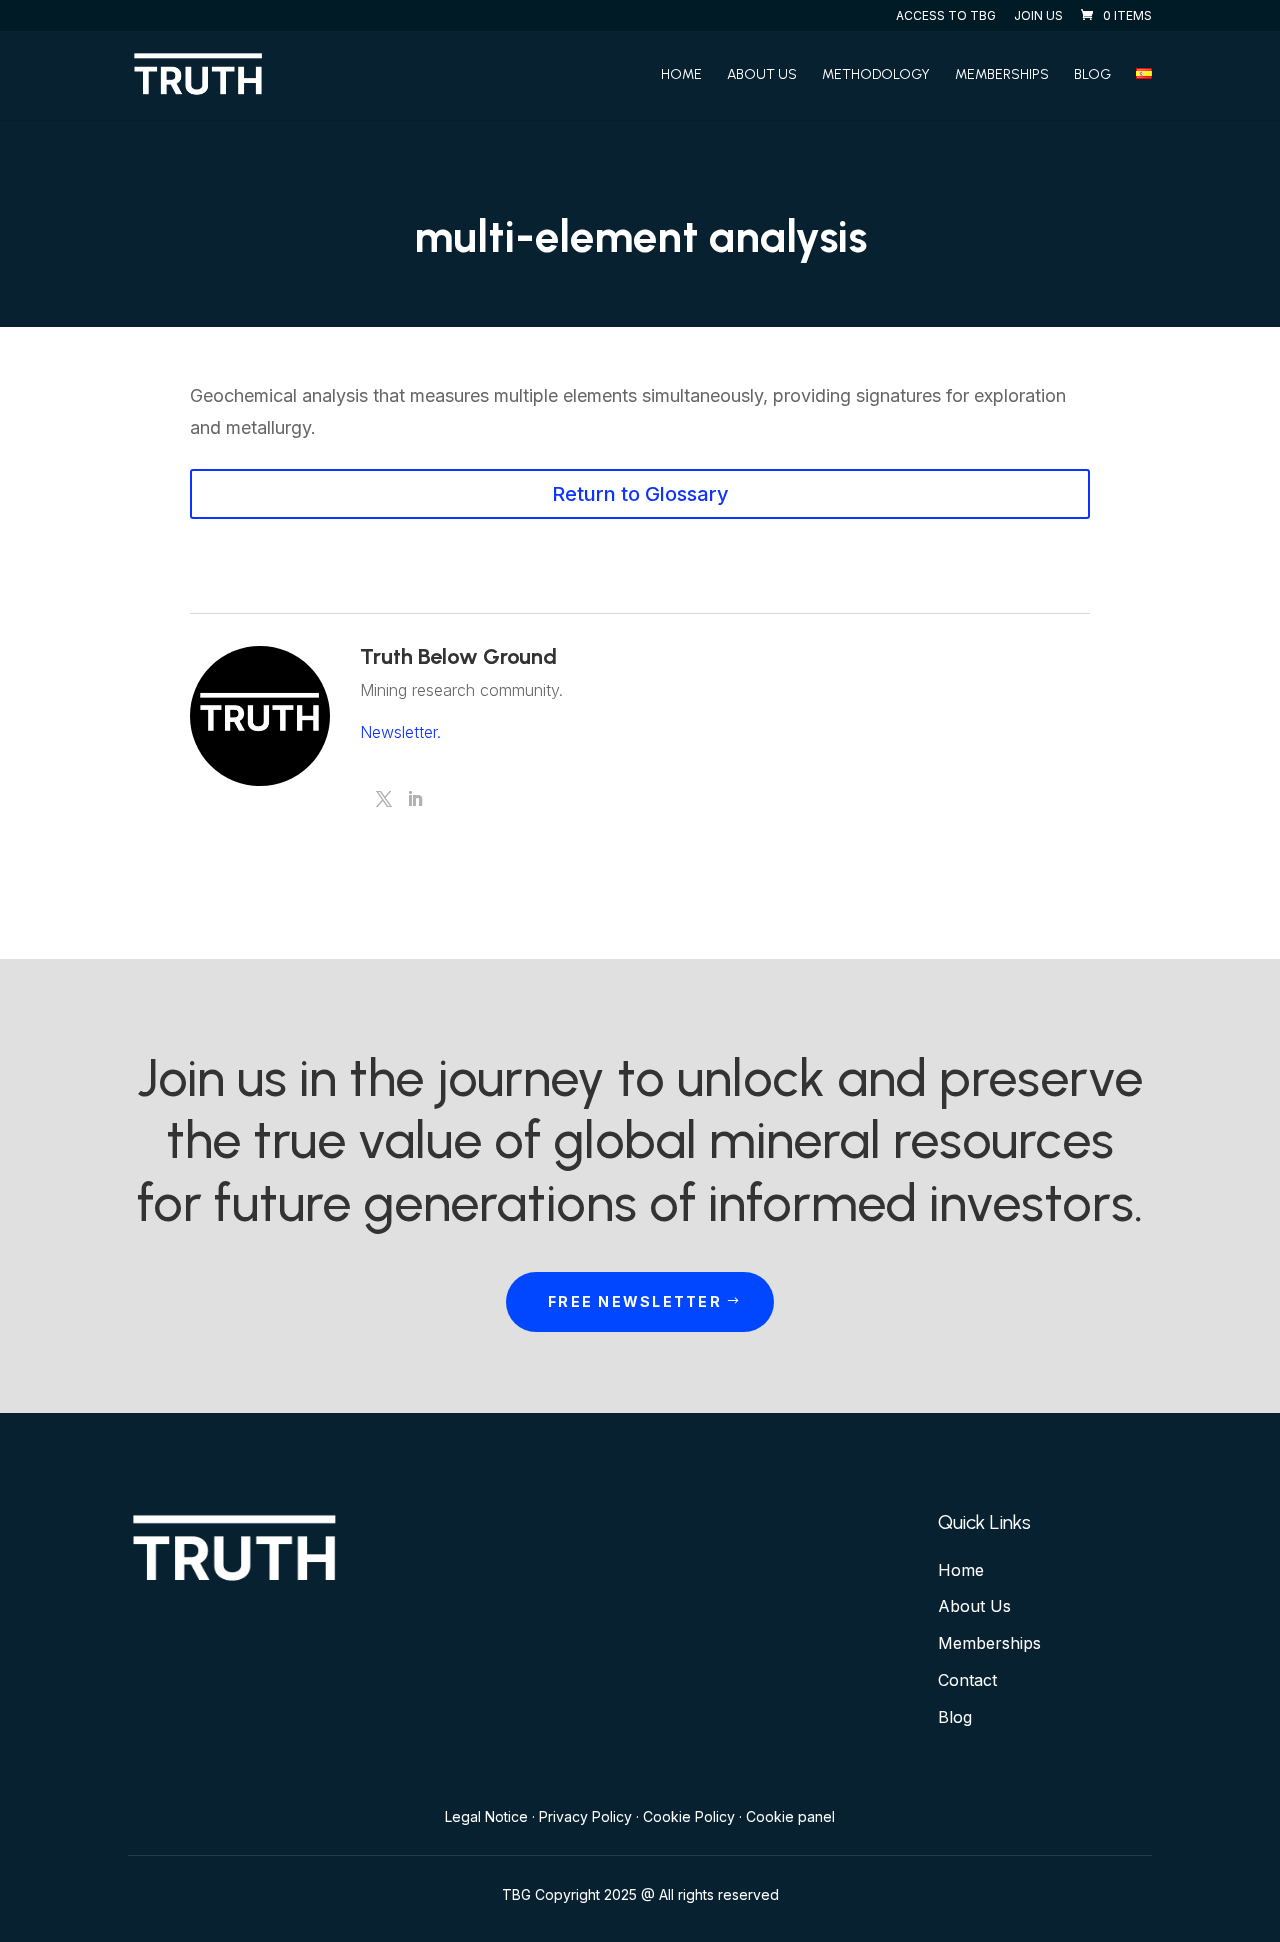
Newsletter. (400, 732)
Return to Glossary (640, 494)
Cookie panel (790, 1816)
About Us (762, 75)
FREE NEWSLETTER (635, 1301)
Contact (967, 1680)
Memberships (1002, 75)
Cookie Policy (689, 1816)
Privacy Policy (585, 1816)
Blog (1092, 75)
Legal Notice (486, 1816)
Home (681, 75)
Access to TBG (946, 16)
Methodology (876, 75)
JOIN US (1038, 16)
